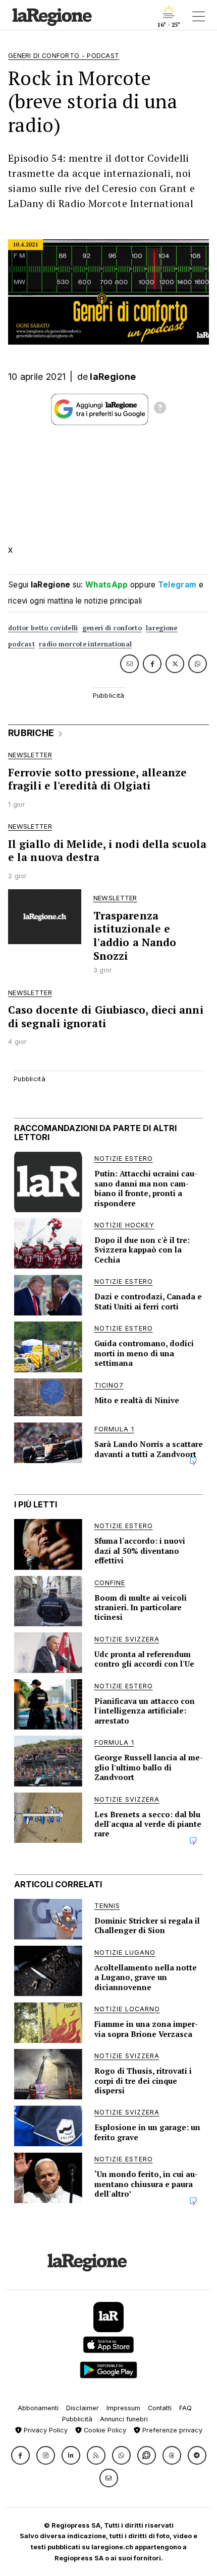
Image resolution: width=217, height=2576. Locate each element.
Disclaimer (83, 2408)
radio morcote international (85, 644)
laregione (162, 628)
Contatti (160, 2408)
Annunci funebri (124, 2419)
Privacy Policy (45, 2430)
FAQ (185, 2408)
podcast (21, 644)
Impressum (123, 2408)
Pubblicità (77, 2419)
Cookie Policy (104, 2430)
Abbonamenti (38, 2408)
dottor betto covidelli (43, 628)
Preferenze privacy (171, 2430)
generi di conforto (112, 628)
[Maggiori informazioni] (160, 409)
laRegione (113, 377)
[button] (20, 2455)
